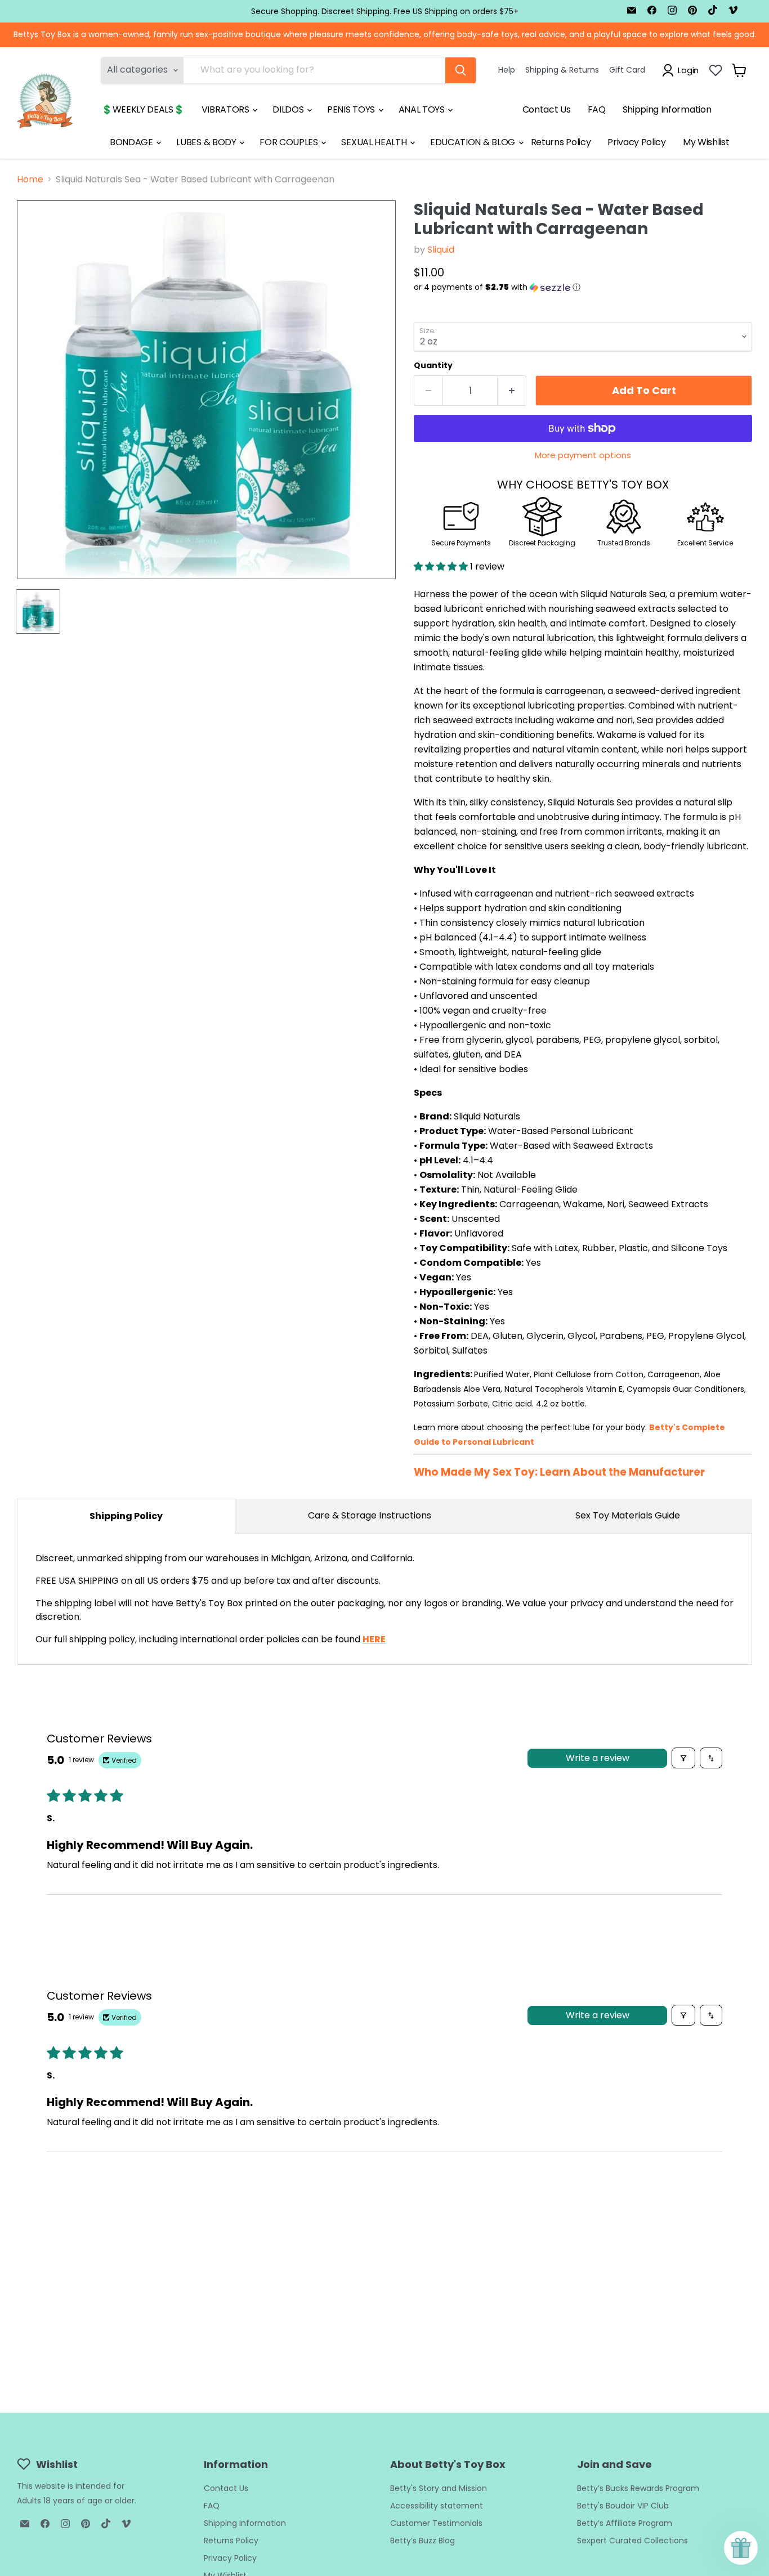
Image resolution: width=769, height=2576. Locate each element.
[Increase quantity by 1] (512, 391)
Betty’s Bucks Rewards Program (638, 2488)
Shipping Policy (126, 1516)
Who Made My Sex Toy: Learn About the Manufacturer (559, 1472)
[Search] (460, 70)
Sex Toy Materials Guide (628, 1515)
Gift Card (627, 70)
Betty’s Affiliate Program (625, 2523)
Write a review (598, 1758)
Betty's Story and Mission (439, 2488)
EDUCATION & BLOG (474, 142)
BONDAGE (132, 142)
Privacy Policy (637, 142)
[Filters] (683, 1758)
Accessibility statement (437, 2506)
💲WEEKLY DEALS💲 (143, 109)
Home (30, 180)
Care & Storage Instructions (370, 1515)
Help (507, 70)
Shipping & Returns (562, 70)
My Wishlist (706, 142)
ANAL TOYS (423, 109)
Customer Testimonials (436, 2523)
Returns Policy (561, 142)
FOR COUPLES (290, 142)
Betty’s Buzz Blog (422, 2541)
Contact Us (547, 109)
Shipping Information (667, 109)
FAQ (597, 109)
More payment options (583, 455)
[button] (583, 287)
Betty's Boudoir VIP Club (623, 2506)
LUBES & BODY (207, 142)
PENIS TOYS (352, 109)
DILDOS (289, 109)
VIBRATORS (227, 109)
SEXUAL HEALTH (375, 142)
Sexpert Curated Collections (632, 2541)
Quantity (433, 365)
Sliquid (441, 250)
